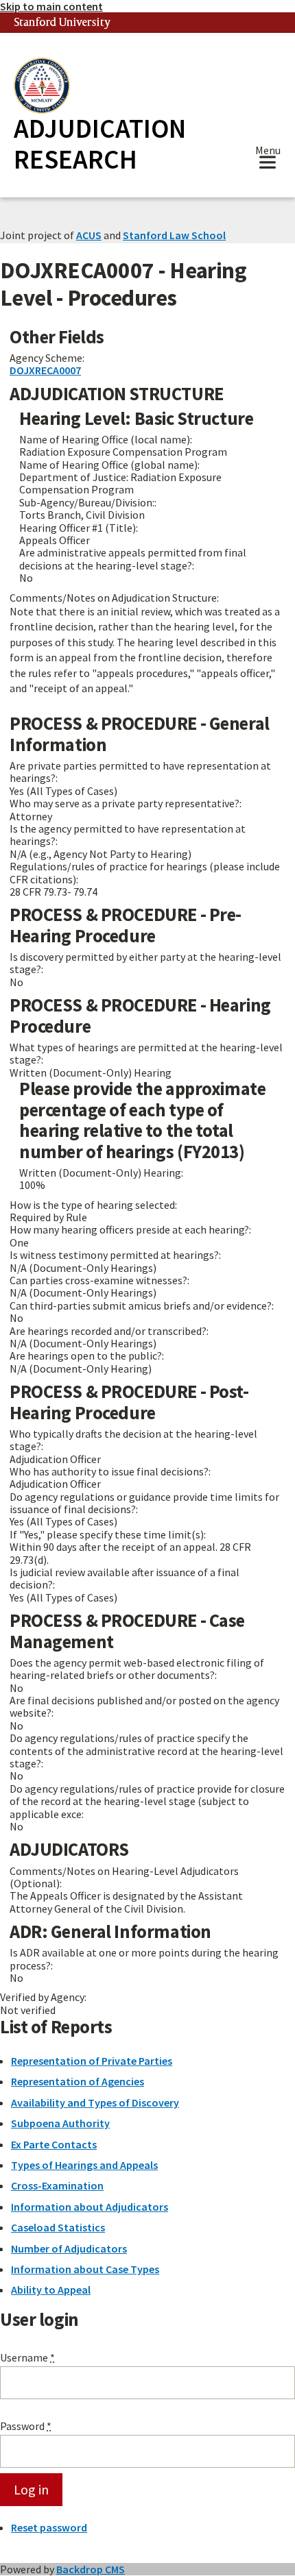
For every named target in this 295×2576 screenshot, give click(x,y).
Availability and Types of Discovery (95, 2102)
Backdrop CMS (91, 2569)
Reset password (49, 2527)
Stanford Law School (174, 235)
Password (26, 2426)
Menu (268, 152)
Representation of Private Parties (92, 2061)
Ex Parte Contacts (54, 2144)
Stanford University (62, 23)
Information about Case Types (85, 2269)
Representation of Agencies (78, 2081)
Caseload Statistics (58, 2227)
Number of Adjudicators (69, 2248)
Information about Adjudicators (90, 2207)
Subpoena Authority (60, 2123)
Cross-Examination (57, 2185)
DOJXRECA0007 (45, 370)
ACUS (89, 235)
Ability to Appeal (51, 2290)
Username (27, 2357)
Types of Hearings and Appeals (84, 2165)
